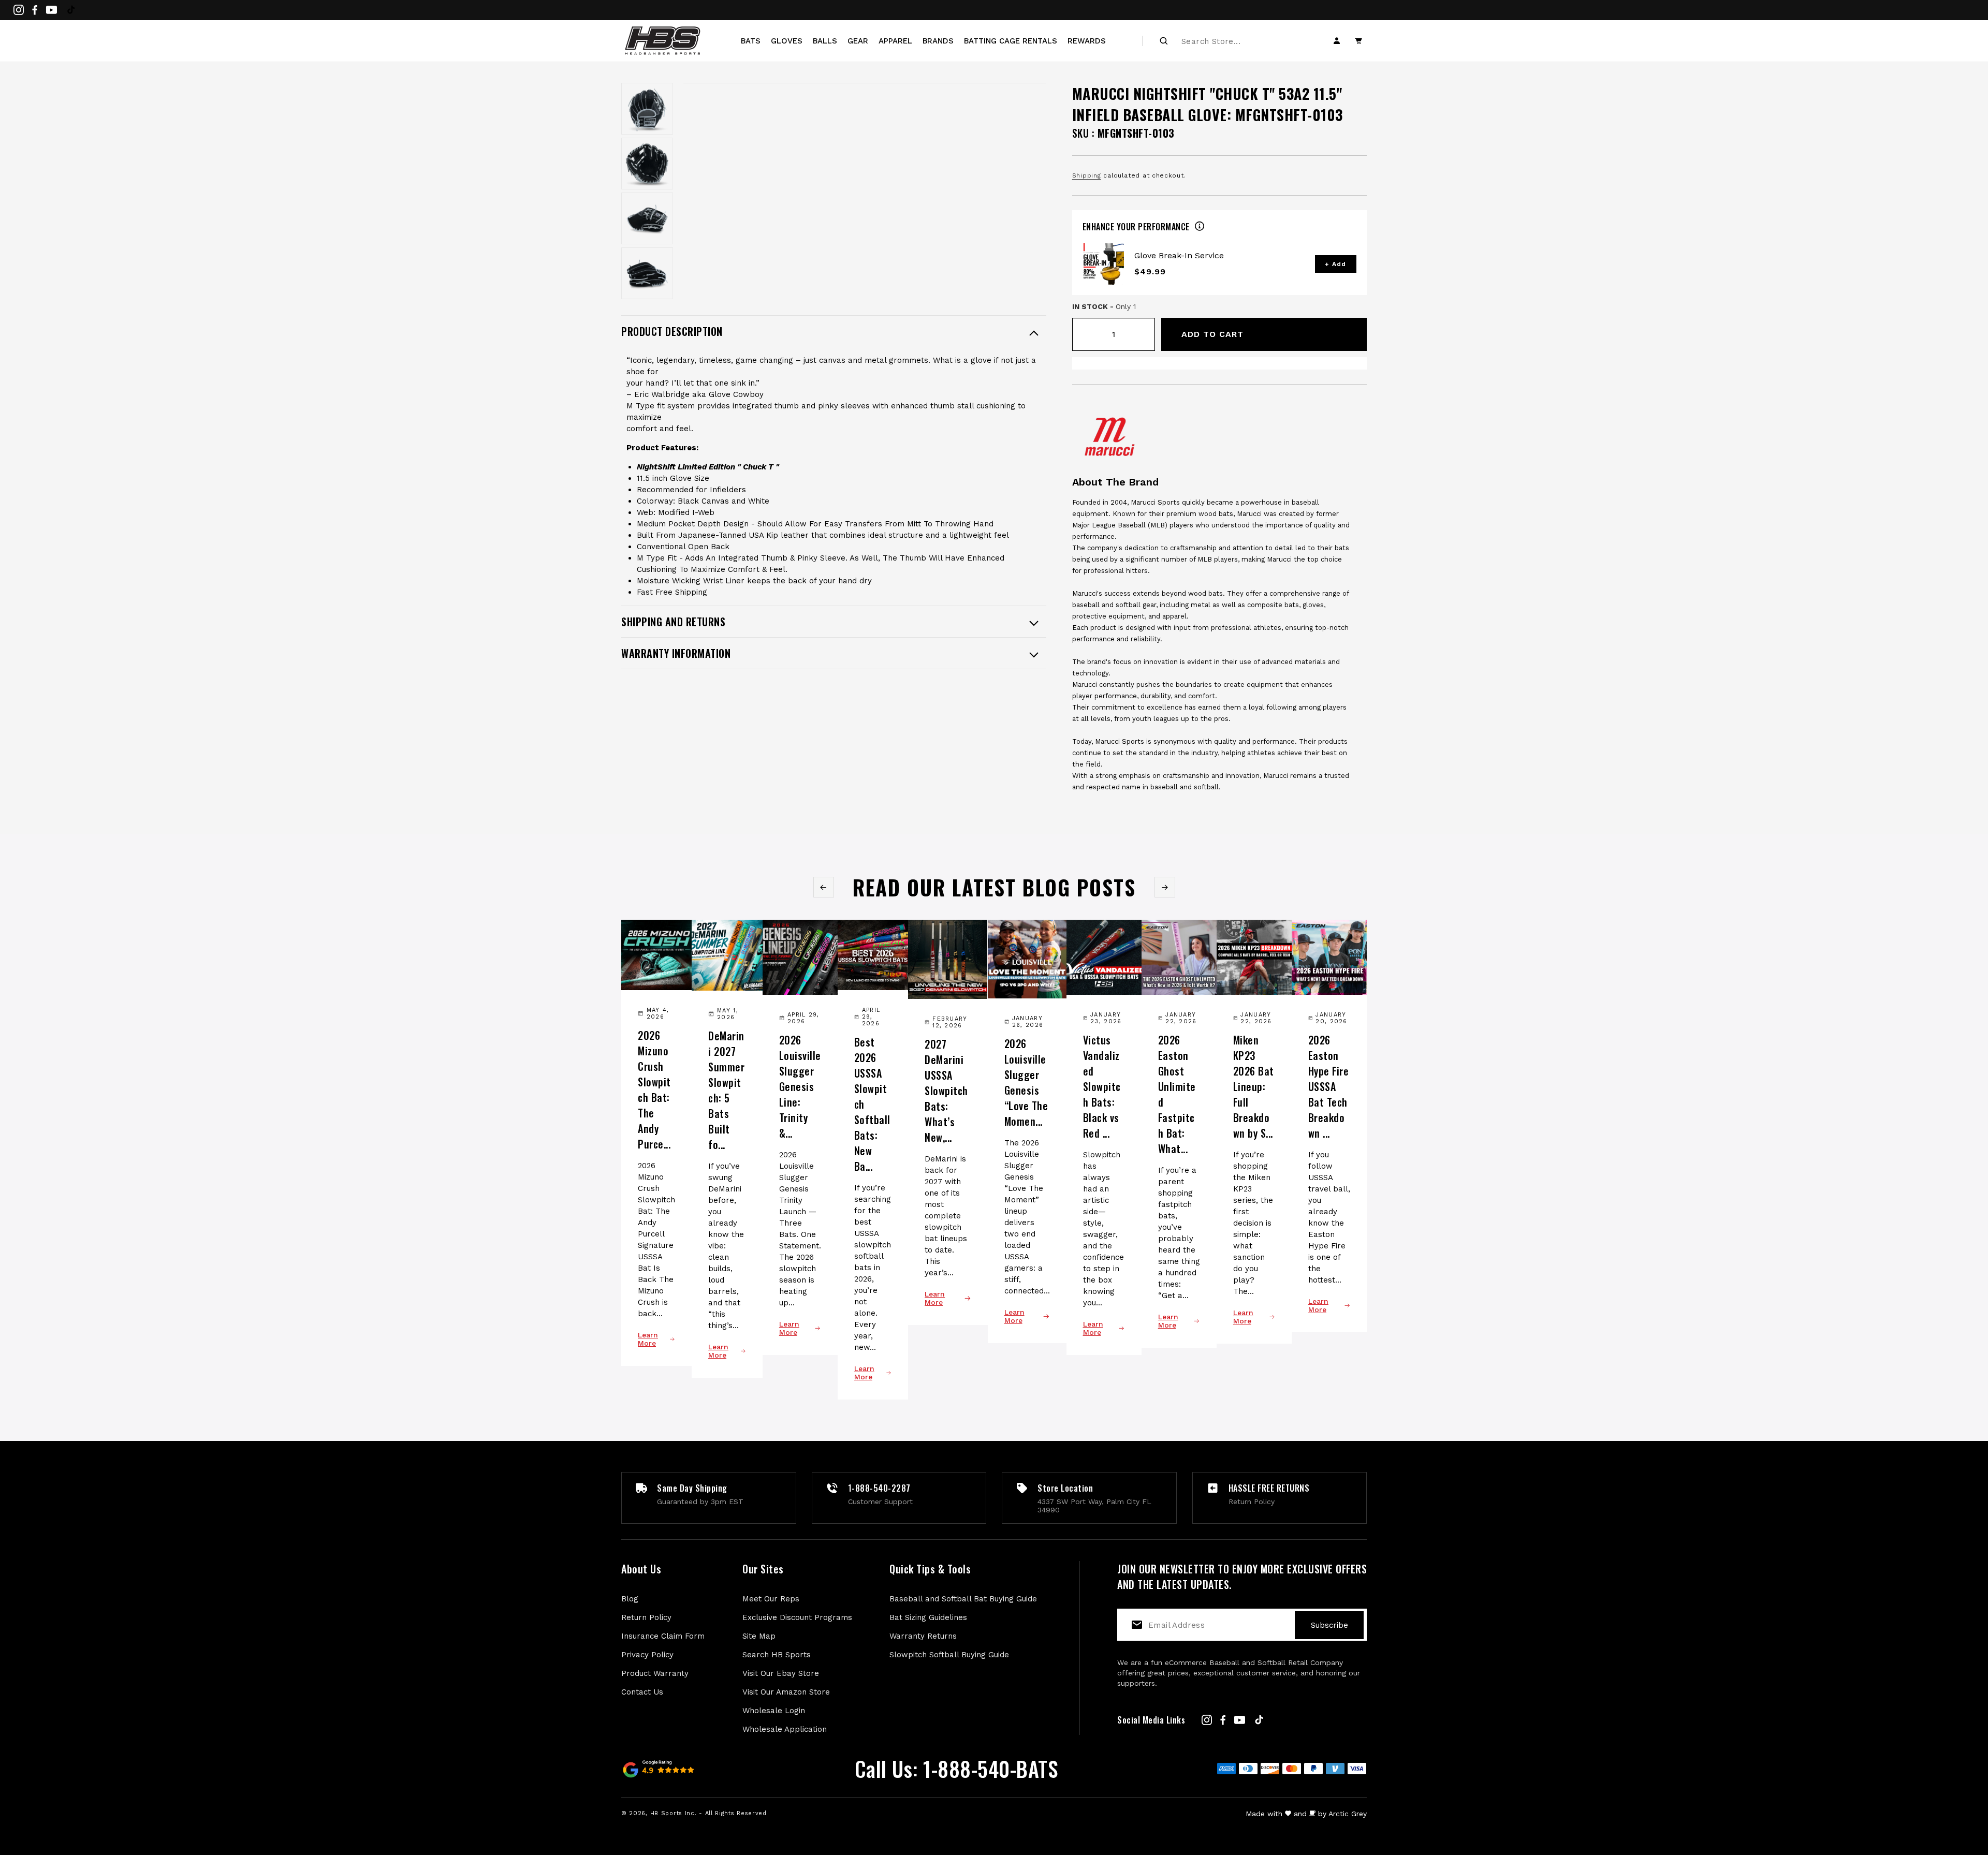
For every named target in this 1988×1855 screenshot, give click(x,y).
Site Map (759, 1636)
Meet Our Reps (771, 1599)
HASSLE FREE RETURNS (1269, 1488)
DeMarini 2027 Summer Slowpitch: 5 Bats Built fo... (726, 1090)
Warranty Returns (923, 1636)
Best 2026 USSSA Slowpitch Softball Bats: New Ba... (872, 1104)
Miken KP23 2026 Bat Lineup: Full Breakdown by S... (1254, 1086)
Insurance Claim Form (663, 1636)
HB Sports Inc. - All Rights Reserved (708, 1813)
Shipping (1087, 175)
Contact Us (642, 1692)
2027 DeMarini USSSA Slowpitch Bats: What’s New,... (946, 1091)
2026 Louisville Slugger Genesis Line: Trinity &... (800, 1086)
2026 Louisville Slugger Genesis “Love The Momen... (1026, 1082)
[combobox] (1238, 41)
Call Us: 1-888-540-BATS (956, 1769)
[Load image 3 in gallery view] (647, 218)
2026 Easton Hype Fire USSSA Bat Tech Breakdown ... (1329, 1086)
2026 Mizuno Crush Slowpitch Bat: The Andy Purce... (654, 1090)
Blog (630, 1599)
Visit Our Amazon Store (786, 1692)
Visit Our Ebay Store (781, 1673)
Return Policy (646, 1617)
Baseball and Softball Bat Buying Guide (963, 1599)
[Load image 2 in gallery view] (647, 164)
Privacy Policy (647, 1655)
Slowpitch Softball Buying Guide (949, 1655)
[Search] (1164, 41)
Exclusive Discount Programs (797, 1617)
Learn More (648, 1339)
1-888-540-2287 (879, 1488)
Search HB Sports (777, 1655)
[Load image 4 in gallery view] (647, 273)
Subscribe (1329, 1625)
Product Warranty (655, 1673)
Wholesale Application (785, 1729)
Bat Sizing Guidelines (928, 1617)
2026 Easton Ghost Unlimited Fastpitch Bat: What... (1177, 1094)
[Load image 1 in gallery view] (647, 109)
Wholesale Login (774, 1711)
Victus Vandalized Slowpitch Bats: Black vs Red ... (1102, 1086)
